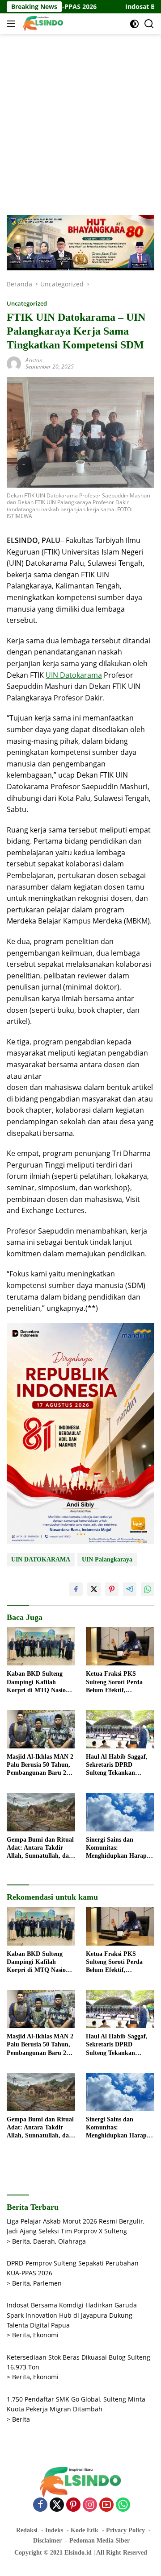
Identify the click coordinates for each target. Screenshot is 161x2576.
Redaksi (27, 2530)
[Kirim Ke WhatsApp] (148, 1589)
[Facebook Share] (76, 1589)
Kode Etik (85, 2530)
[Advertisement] (80, 123)
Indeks (54, 2530)
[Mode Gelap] (134, 24)
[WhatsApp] (123, 2505)
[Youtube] (106, 2505)
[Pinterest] (73, 2505)
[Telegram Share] (130, 1589)
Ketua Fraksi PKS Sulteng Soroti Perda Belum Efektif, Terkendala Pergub (114, 1682)
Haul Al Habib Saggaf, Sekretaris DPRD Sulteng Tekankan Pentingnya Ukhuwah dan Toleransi (117, 1765)
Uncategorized (27, 303)
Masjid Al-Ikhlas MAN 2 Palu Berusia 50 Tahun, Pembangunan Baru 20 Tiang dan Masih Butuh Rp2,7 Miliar (40, 1765)
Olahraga (72, 2241)
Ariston (34, 360)
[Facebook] (40, 2505)
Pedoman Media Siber (100, 2541)
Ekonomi (46, 2335)
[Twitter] (57, 2505)
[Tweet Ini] (94, 1589)
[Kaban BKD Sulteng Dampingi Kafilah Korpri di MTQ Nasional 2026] (41, 1646)
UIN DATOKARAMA (41, 1559)
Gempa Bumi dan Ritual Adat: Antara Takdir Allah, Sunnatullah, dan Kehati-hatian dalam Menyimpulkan (40, 1848)
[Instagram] (90, 2505)
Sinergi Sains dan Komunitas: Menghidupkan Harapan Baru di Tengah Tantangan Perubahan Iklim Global (120, 1848)
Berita (21, 2241)
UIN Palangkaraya (107, 1559)
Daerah (44, 2241)
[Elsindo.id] (42, 24)
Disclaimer (47, 2541)
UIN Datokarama (74, 675)
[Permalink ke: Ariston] (14, 363)
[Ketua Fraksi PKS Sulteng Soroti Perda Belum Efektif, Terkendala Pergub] (120, 1646)
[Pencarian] (149, 24)
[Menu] (13, 24)
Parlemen (47, 2283)
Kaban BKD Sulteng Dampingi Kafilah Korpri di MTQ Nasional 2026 (40, 1682)
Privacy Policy (125, 2530)
